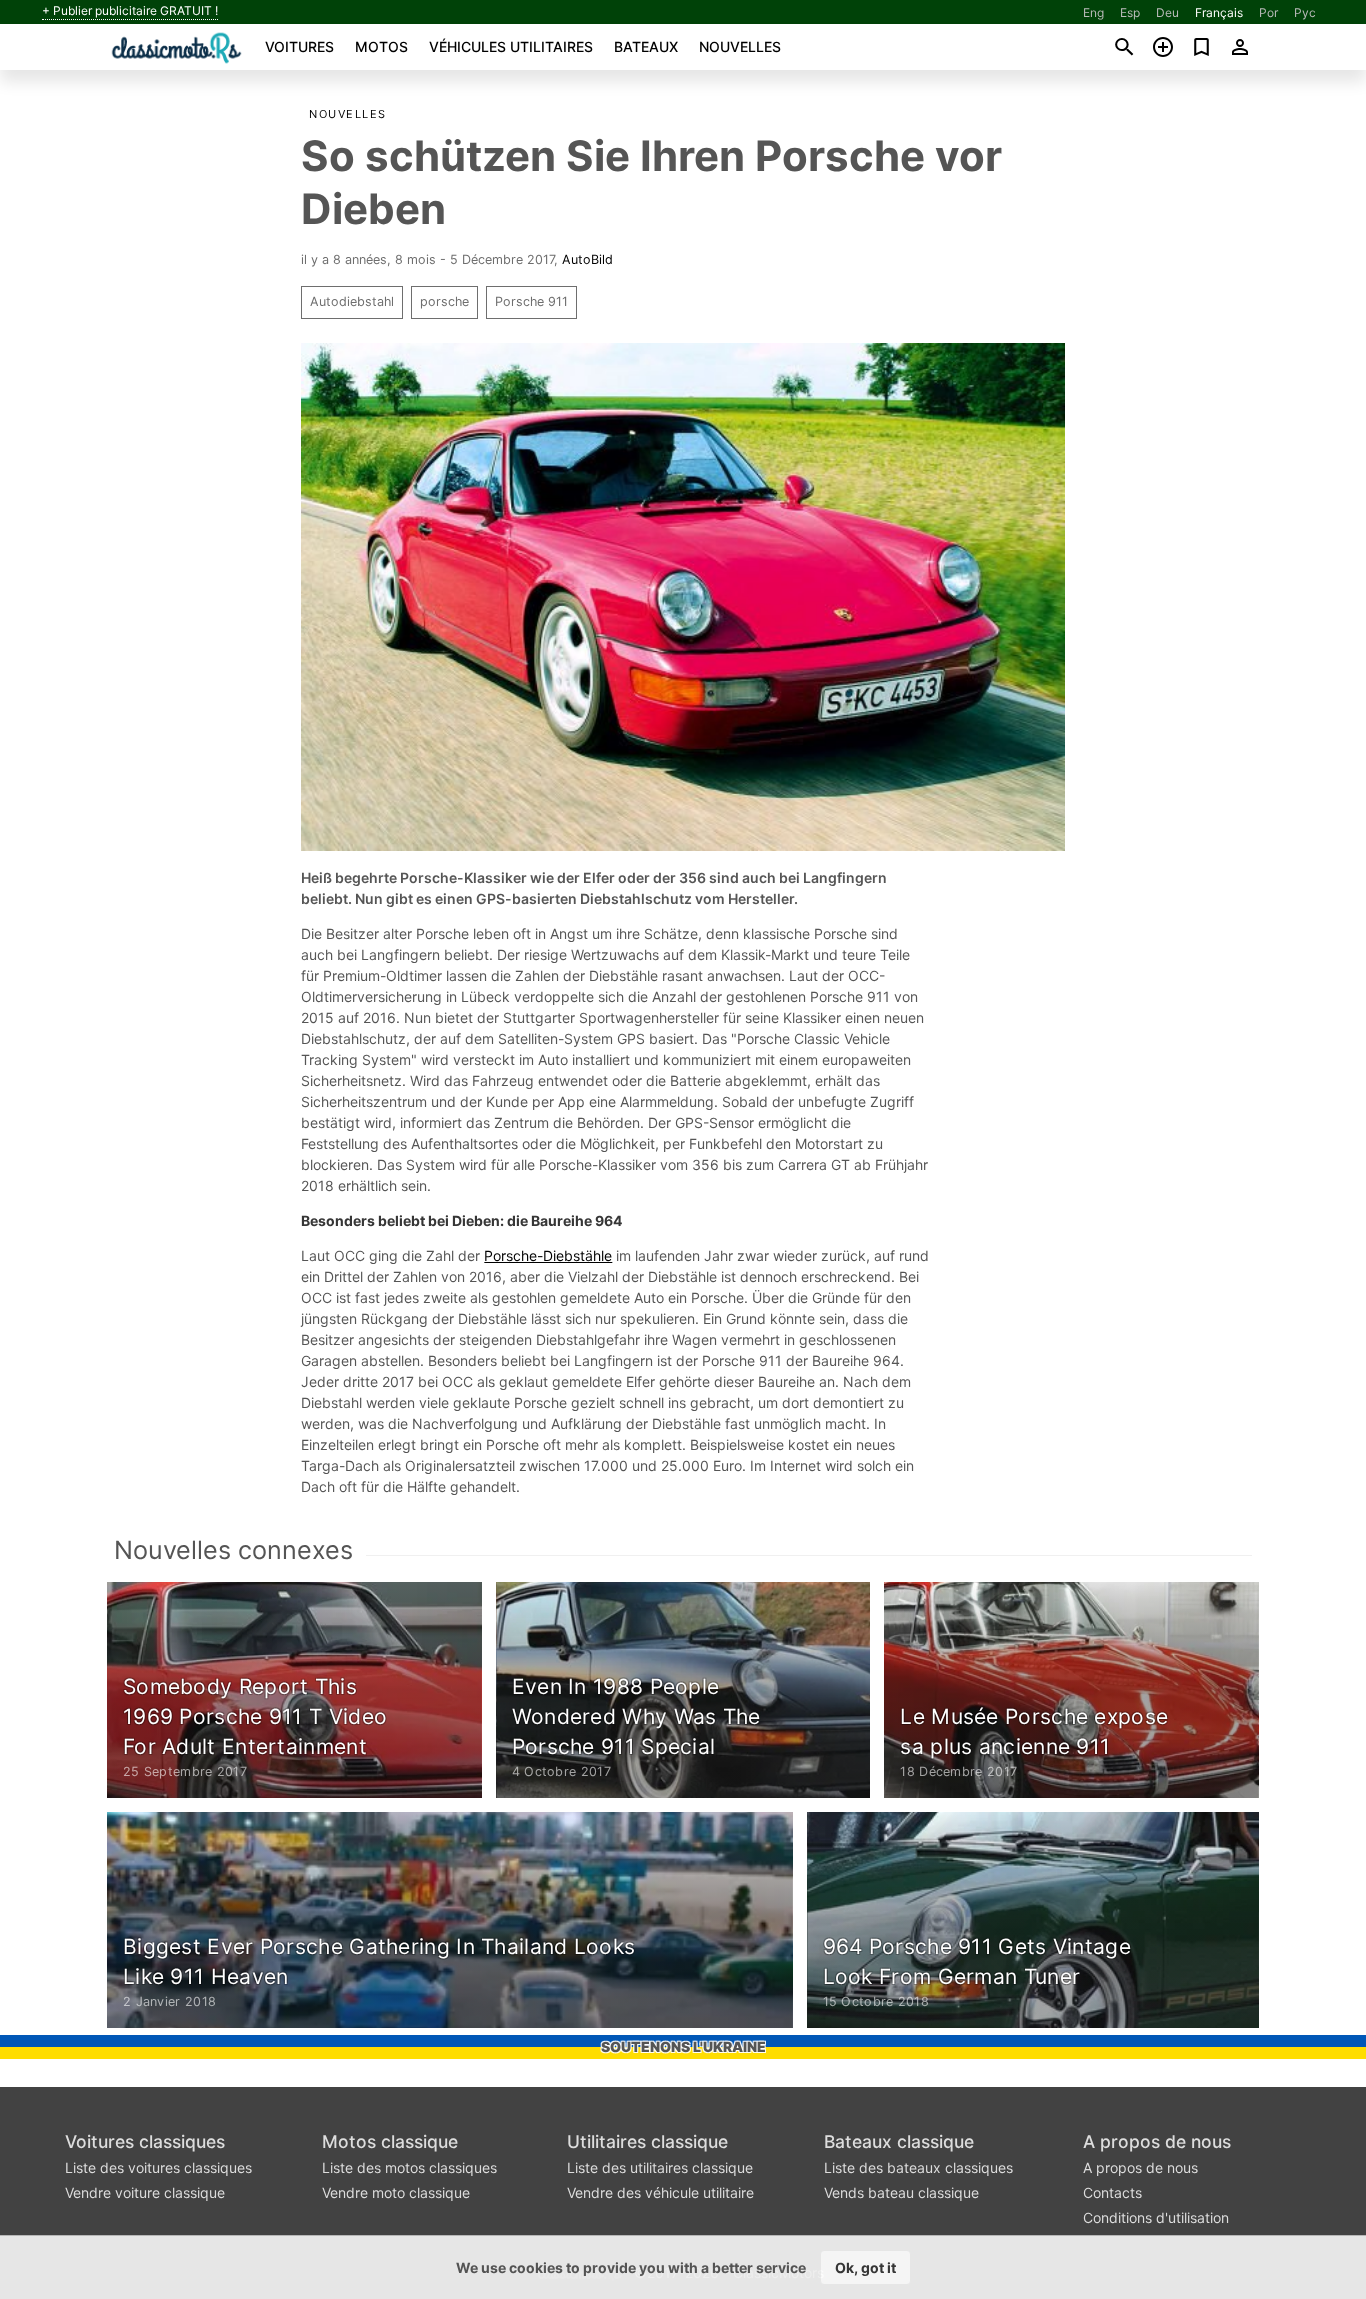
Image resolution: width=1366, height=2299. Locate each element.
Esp (1130, 12)
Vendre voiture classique (145, 2192)
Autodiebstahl (352, 301)
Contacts (1112, 2192)
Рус (1305, 12)
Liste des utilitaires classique (660, 2167)
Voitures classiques (145, 2141)
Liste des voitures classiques (158, 2167)
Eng (1093, 12)
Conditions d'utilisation (1156, 2217)
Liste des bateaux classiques (918, 2167)
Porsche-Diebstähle (548, 1255)
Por (1268, 12)
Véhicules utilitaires (511, 46)
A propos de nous (1157, 2141)
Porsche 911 (531, 301)
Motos (381, 46)
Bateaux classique (899, 2141)
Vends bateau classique (901, 2192)
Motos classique (390, 2141)
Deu (1167, 12)
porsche (444, 301)
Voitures (299, 46)
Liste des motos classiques (409, 2167)
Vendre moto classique (396, 2192)
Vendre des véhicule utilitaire (660, 2192)
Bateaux (646, 46)
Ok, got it (865, 2267)
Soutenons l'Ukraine (683, 2046)
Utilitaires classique (647, 2141)
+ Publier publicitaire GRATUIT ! (130, 11)
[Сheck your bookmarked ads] (1201, 47)
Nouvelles (740, 46)
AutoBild (587, 259)
